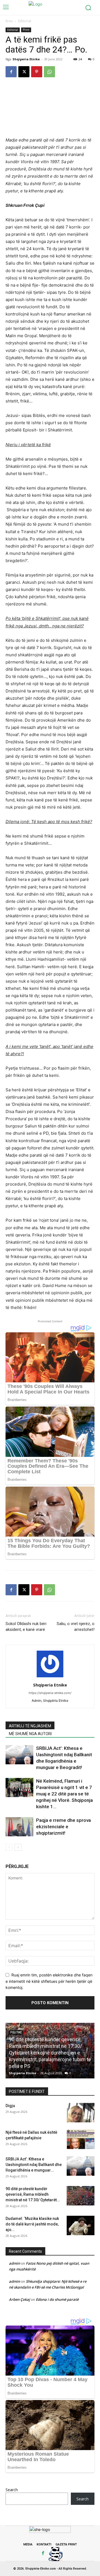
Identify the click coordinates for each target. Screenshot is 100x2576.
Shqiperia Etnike (26, 59)
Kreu (9, 21)
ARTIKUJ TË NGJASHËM (30, 1726)
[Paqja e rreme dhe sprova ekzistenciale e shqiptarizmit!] (19, 1827)
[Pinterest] (37, 72)
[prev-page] (9, 1847)
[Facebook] (11, 72)
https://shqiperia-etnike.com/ (50, 1693)
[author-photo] (50, 1677)
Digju (10, 2106)
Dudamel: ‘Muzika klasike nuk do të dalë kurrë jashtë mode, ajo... (32, 2224)
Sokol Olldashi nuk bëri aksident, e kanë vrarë (26, 1627)
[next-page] (18, 1847)
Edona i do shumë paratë (57, 2299)
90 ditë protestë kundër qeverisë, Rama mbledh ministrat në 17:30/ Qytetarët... (33, 2194)
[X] (24, 72)
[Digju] (81, 2113)
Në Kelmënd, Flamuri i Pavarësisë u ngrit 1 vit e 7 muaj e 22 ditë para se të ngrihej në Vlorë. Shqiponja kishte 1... (64, 1794)
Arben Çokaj (19, 2299)
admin (14, 2263)
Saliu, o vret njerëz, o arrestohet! (76, 1627)
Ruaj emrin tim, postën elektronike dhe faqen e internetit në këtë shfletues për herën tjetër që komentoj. (49, 1981)
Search (12, 2490)
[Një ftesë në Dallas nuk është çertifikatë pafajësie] (81, 2139)
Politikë (16, 2032)
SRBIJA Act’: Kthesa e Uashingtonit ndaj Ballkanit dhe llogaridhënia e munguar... (34, 2165)
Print (26, 30)
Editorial (25, 21)
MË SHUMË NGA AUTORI (30, 1734)
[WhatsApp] (49, 72)
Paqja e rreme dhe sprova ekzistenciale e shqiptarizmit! (63, 1827)
